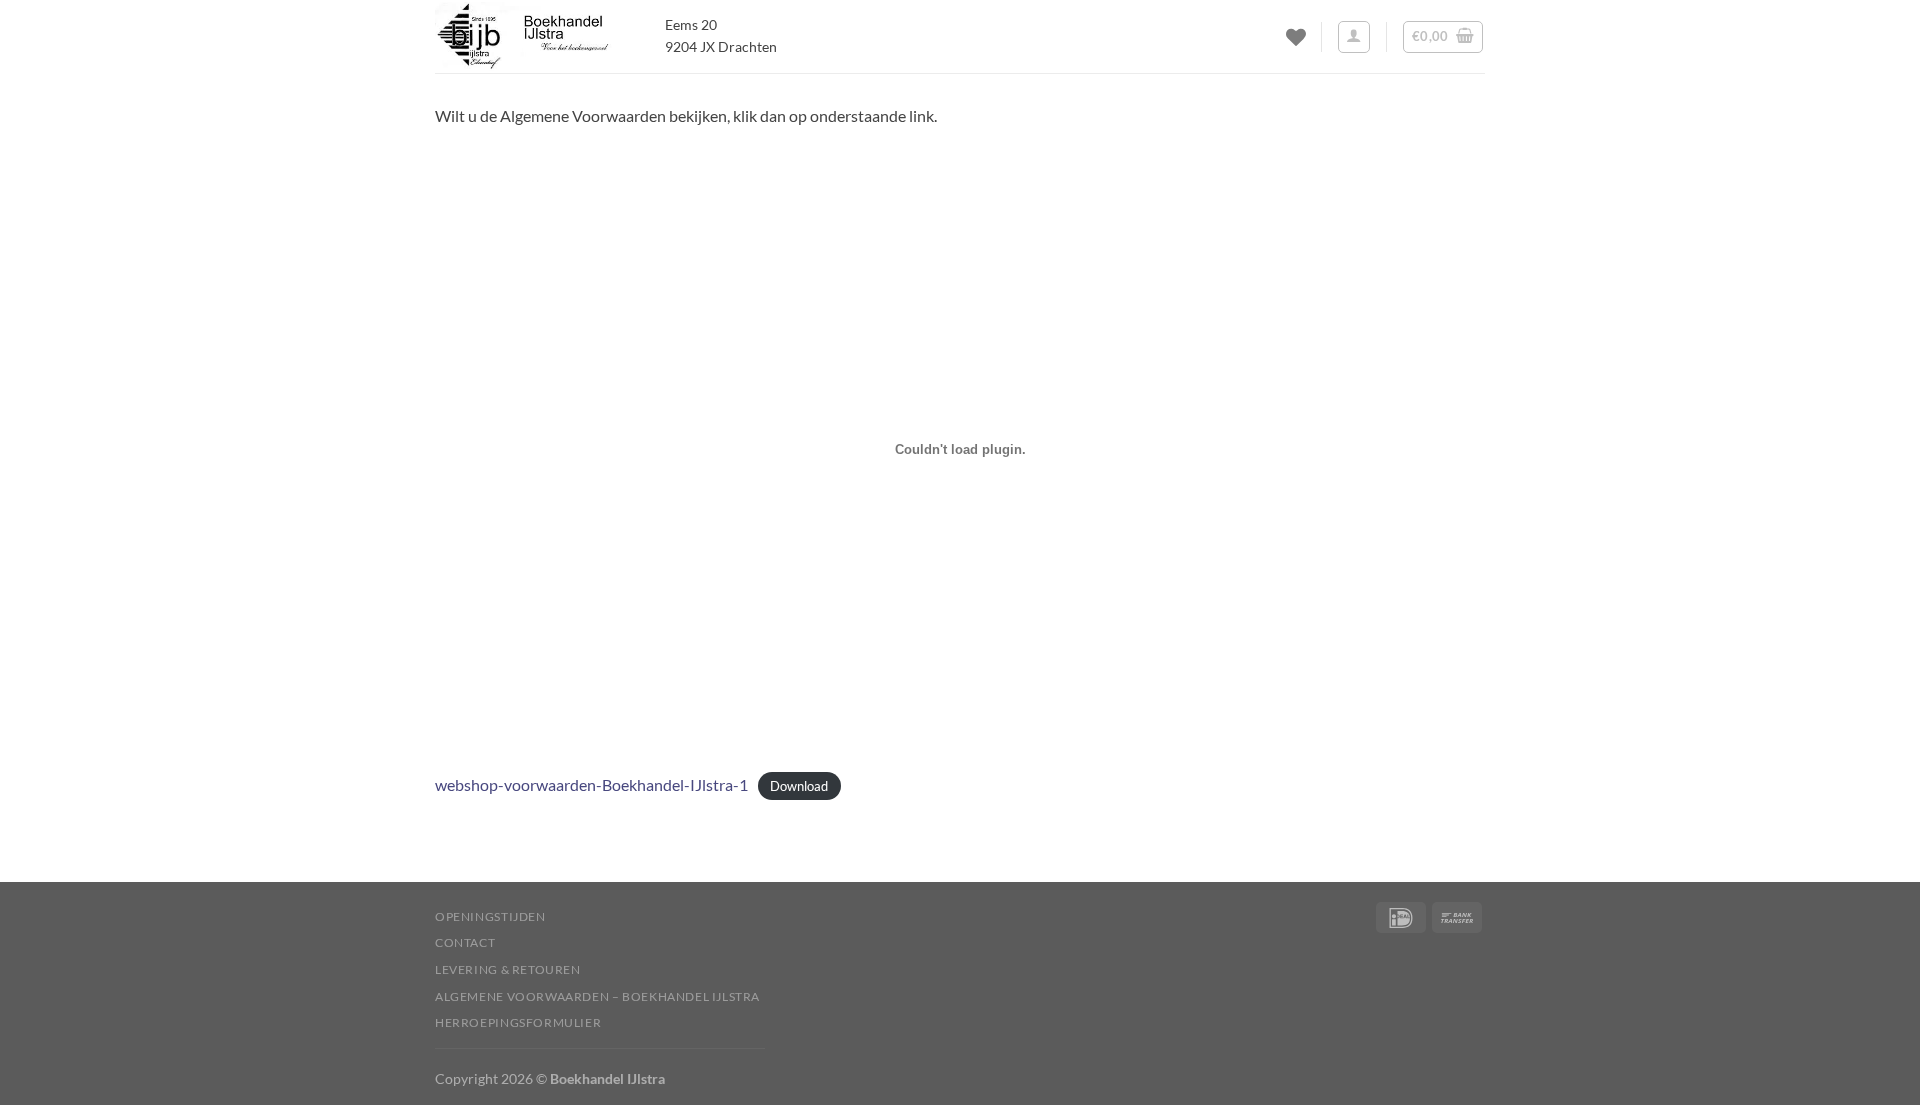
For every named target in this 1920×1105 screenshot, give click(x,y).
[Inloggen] (1354, 37)
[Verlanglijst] (1296, 37)
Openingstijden (490, 916)
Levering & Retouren (508, 969)
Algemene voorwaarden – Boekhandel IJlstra (597, 996)
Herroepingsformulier (518, 1022)
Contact (465, 942)
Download (799, 786)
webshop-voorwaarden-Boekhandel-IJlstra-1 (591, 784)
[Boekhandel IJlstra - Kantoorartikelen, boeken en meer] (535, 36)
